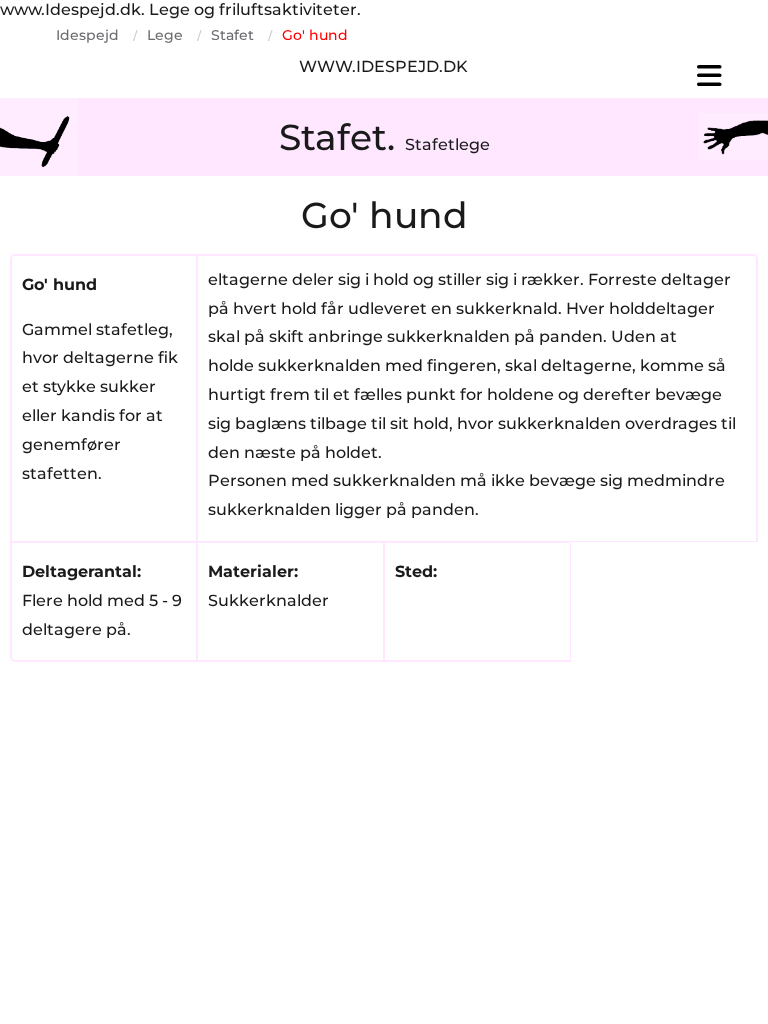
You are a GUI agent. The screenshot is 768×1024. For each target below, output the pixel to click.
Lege (165, 35)
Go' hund (315, 35)
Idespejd (87, 35)
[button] (620, 76)
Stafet (232, 35)
